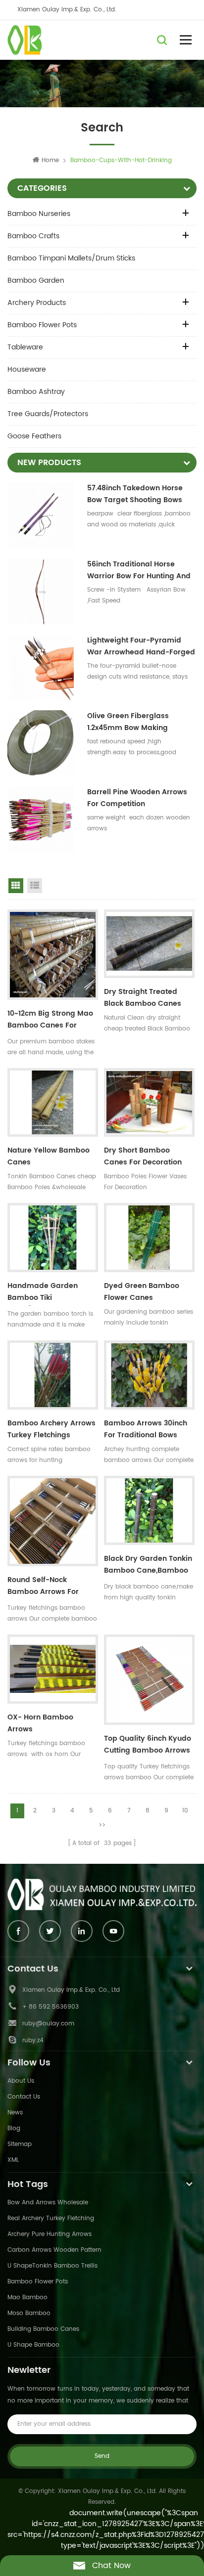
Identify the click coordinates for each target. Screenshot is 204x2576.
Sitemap (20, 2144)
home (50, 160)
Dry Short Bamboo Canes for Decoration (143, 1156)
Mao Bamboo (27, 2297)
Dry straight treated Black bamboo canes (143, 998)
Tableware (25, 347)
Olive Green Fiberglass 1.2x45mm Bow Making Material (128, 722)
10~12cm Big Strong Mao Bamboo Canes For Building (50, 1021)
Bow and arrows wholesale (48, 2203)
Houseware (27, 369)
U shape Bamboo (33, 2345)
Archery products (37, 303)
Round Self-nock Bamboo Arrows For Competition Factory (44, 1587)
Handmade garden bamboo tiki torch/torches (43, 1293)
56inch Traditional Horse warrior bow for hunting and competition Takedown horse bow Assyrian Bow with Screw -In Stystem (141, 570)
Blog (14, 2128)
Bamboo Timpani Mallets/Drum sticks (71, 258)
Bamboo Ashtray (36, 392)
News (15, 2113)
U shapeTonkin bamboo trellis (52, 2266)
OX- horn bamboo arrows (40, 1723)
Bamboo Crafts (33, 236)
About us (21, 2081)
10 (185, 1811)
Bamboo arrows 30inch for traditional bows (146, 1429)
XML (13, 2160)
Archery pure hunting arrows (50, 2234)
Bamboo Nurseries (39, 214)
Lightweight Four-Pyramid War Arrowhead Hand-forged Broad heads (141, 646)
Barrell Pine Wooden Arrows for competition (137, 798)
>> (102, 1825)
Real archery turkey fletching (51, 2218)
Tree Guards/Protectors (48, 414)
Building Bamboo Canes (43, 2329)
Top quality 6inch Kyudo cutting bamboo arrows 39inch (148, 1746)
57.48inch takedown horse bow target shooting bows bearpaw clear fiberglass (135, 494)
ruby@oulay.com (48, 2024)
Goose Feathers (34, 436)
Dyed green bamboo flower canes (142, 1292)
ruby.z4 (33, 2040)
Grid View (16, 886)
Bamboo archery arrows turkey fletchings (51, 1429)
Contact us (24, 2097)
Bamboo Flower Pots (42, 325)
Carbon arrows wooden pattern (54, 2250)
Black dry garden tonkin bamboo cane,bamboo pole (148, 1566)
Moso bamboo (29, 2313)
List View (35, 886)
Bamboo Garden (36, 280)
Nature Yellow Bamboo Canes (49, 1156)
